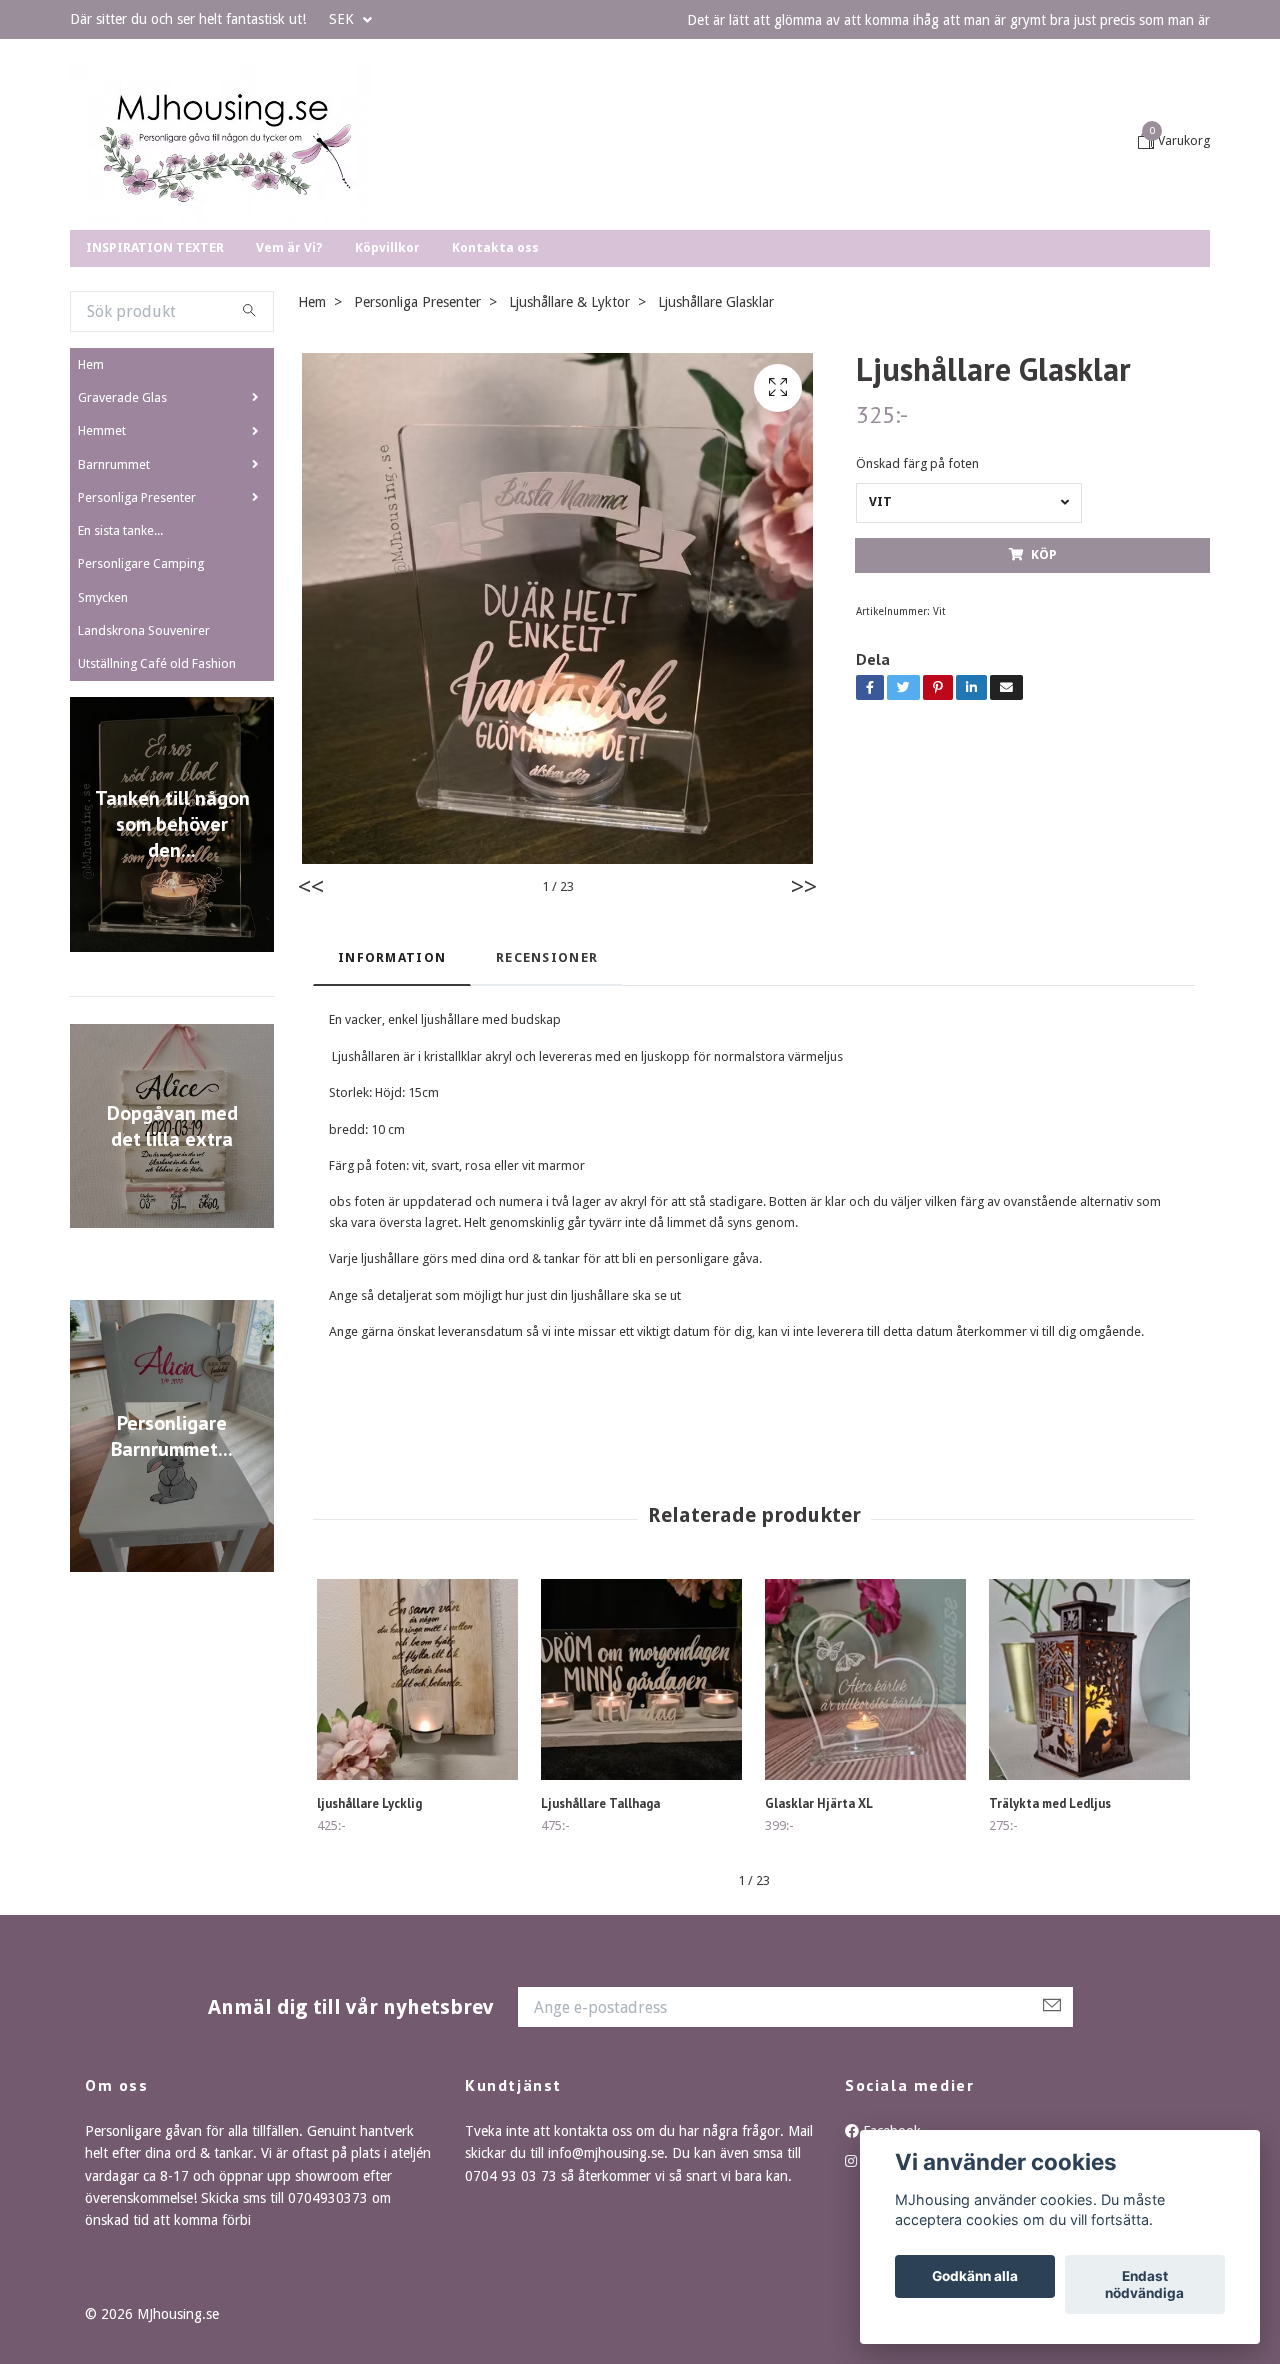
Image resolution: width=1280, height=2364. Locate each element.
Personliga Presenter (137, 638)
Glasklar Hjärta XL (819, 1944)
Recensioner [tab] (547, 1098)
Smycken (103, 738)
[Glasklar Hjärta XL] (865, 1820)
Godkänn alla (975, 2277)
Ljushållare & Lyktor (569, 443)
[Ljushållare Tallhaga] (641, 1820)
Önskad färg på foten (917, 604)
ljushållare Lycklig (369, 1944)
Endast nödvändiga (1144, 2285)
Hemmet (102, 571)
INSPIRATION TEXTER (155, 388)
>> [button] (804, 1028)
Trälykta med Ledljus (1050, 1944)
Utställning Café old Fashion (157, 804)
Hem (91, 505)
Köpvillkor (387, 388)
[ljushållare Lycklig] (417, 1820)
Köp (1044, 695)
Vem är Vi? (289, 388)
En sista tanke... (120, 671)
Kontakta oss (495, 388)
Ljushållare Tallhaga (600, 1944)
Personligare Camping (141, 704)
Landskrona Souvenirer (144, 771)
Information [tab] (392, 1098)
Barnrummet (114, 605)
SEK (343, 19)
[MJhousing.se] (353, 213)
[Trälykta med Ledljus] (1089, 1820)
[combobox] (969, 644)
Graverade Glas (122, 538)
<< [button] (311, 1028)
